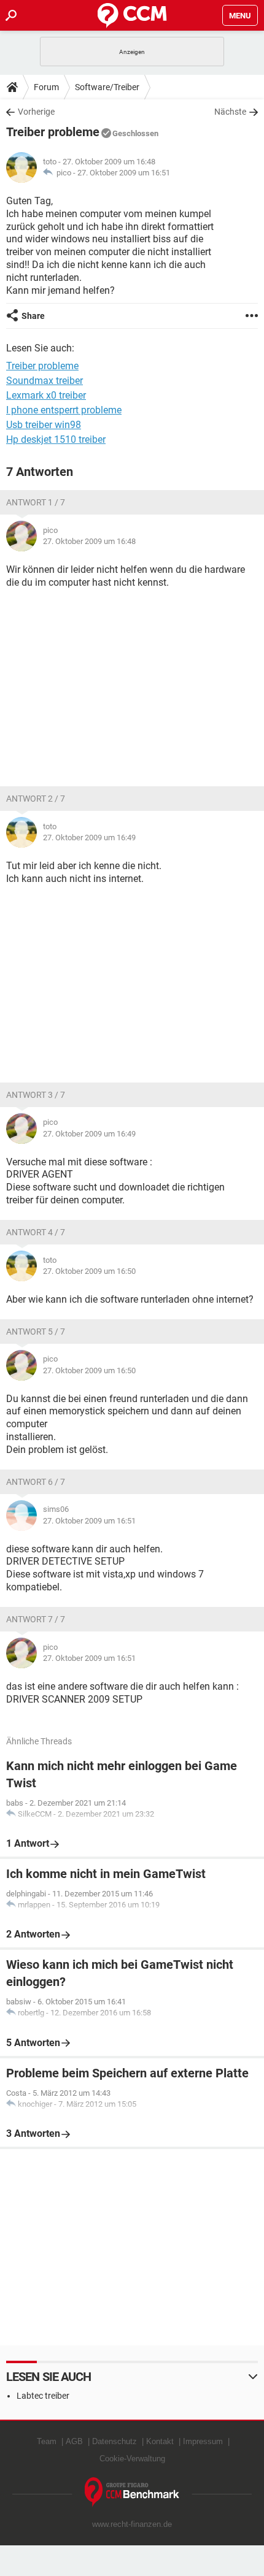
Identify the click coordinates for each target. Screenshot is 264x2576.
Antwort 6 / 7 (36, 1482)
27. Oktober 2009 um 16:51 (124, 173)
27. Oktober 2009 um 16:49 (89, 838)
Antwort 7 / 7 (36, 1619)
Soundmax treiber (45, 381)
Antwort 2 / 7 (36, 799)
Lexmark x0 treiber (46, 395)
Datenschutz (115, 2441)
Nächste (230, 112)
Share (33, 316)
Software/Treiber (107, 87)
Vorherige (36, 112)
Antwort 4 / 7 (36, 1232)
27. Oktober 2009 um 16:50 (89, 1271)
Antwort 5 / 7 (36, 1332)
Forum (46, 87)
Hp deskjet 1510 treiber (56, 439)
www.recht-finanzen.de (132, 2524)
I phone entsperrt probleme (64, 410)
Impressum (203, 2441)
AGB (74, 2441)
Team (47, 2441)
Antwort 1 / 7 (36, 502)
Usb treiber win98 (44, 425)
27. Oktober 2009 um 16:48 (89, 541)
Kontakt (160, 2441)
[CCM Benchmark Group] (132, 2492)
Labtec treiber (43, 2396)
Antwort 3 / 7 (36, 1095)
